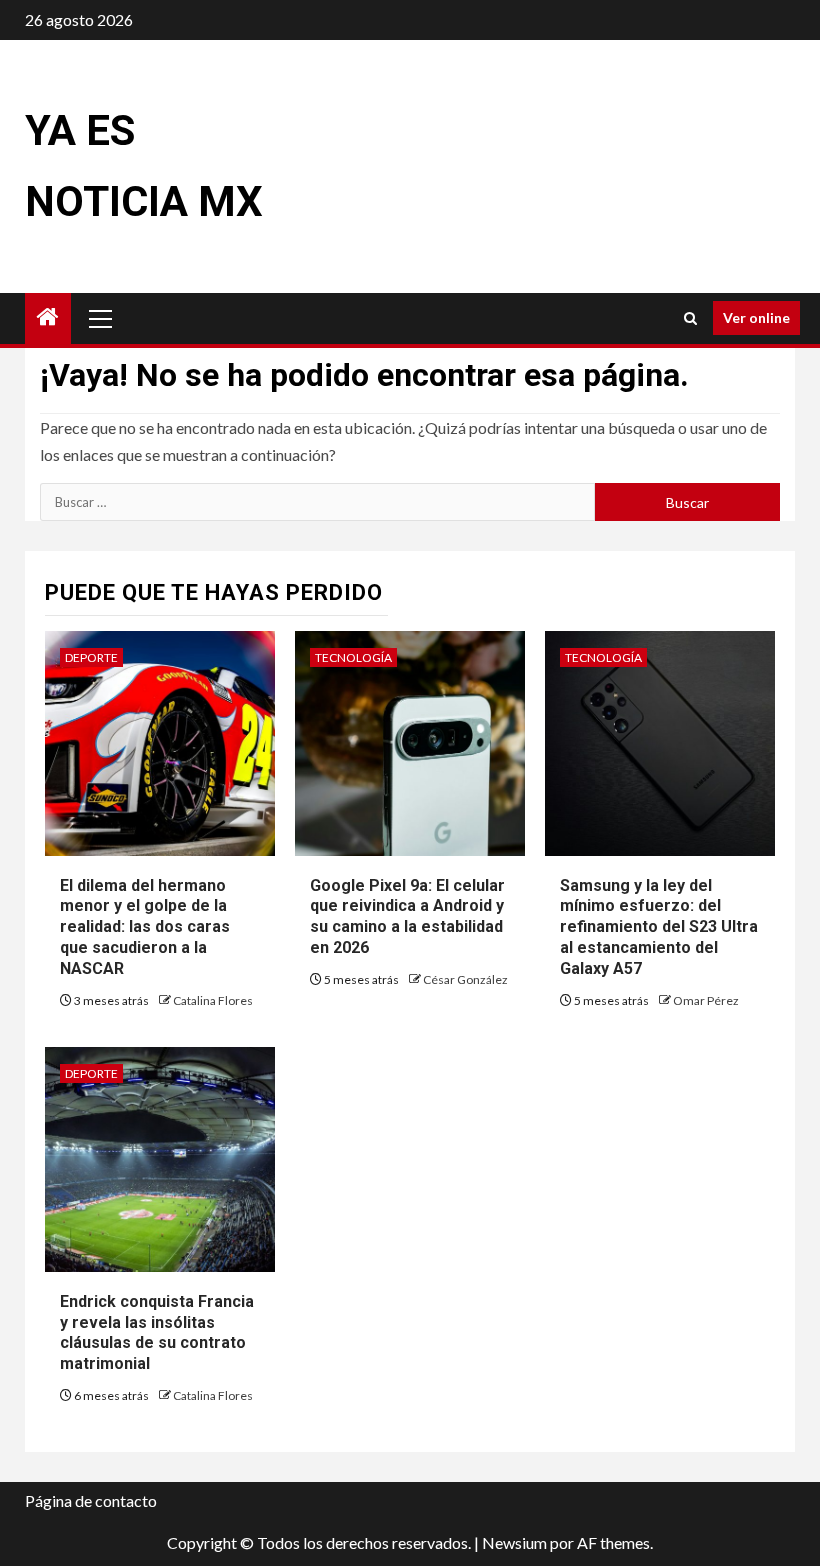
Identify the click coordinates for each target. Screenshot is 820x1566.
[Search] (690, 318)
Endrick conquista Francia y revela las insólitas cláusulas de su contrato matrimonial (157, 1332)
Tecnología (353, 657)
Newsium (514, 1542)
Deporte (91, 657)
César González (465, 979)
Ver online (756, 317)
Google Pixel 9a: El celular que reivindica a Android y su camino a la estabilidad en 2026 (407, 916)
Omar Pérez (706, 1000)
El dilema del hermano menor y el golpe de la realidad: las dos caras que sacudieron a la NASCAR (145, 927)
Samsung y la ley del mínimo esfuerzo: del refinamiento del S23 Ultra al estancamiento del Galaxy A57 (659, 927)
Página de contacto (91, 1500)
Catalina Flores (213, 1000)
